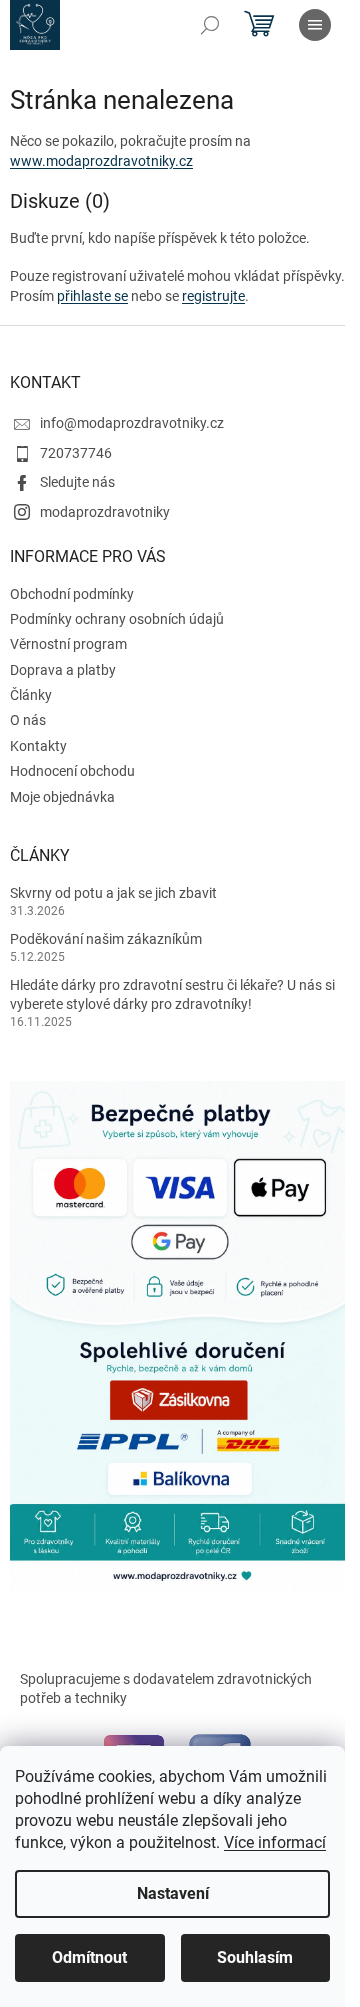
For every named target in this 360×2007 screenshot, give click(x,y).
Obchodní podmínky (72, 594)
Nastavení (173, 1893)
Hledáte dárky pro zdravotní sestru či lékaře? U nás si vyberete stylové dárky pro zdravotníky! (172, 994)
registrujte (213, 296)
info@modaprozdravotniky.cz (132, 423)
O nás (28, 720)
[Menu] (315, 25)
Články (31, 695)
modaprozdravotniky (105, 512)
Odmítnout (89, 1957)
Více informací (275, 1842)
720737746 (76, 453)
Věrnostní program (68, 644)
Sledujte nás (77, 482)
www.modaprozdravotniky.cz (101, 161)
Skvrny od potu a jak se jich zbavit (113, 893)
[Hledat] (210, 25)
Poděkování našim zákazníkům (106, 939)
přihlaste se (92, 296)
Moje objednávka (62, 797)
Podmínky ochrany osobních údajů (117, 619)
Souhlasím (255, 1957)
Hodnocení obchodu (72, 771)
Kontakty (38, 746)
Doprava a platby (63, 670)
